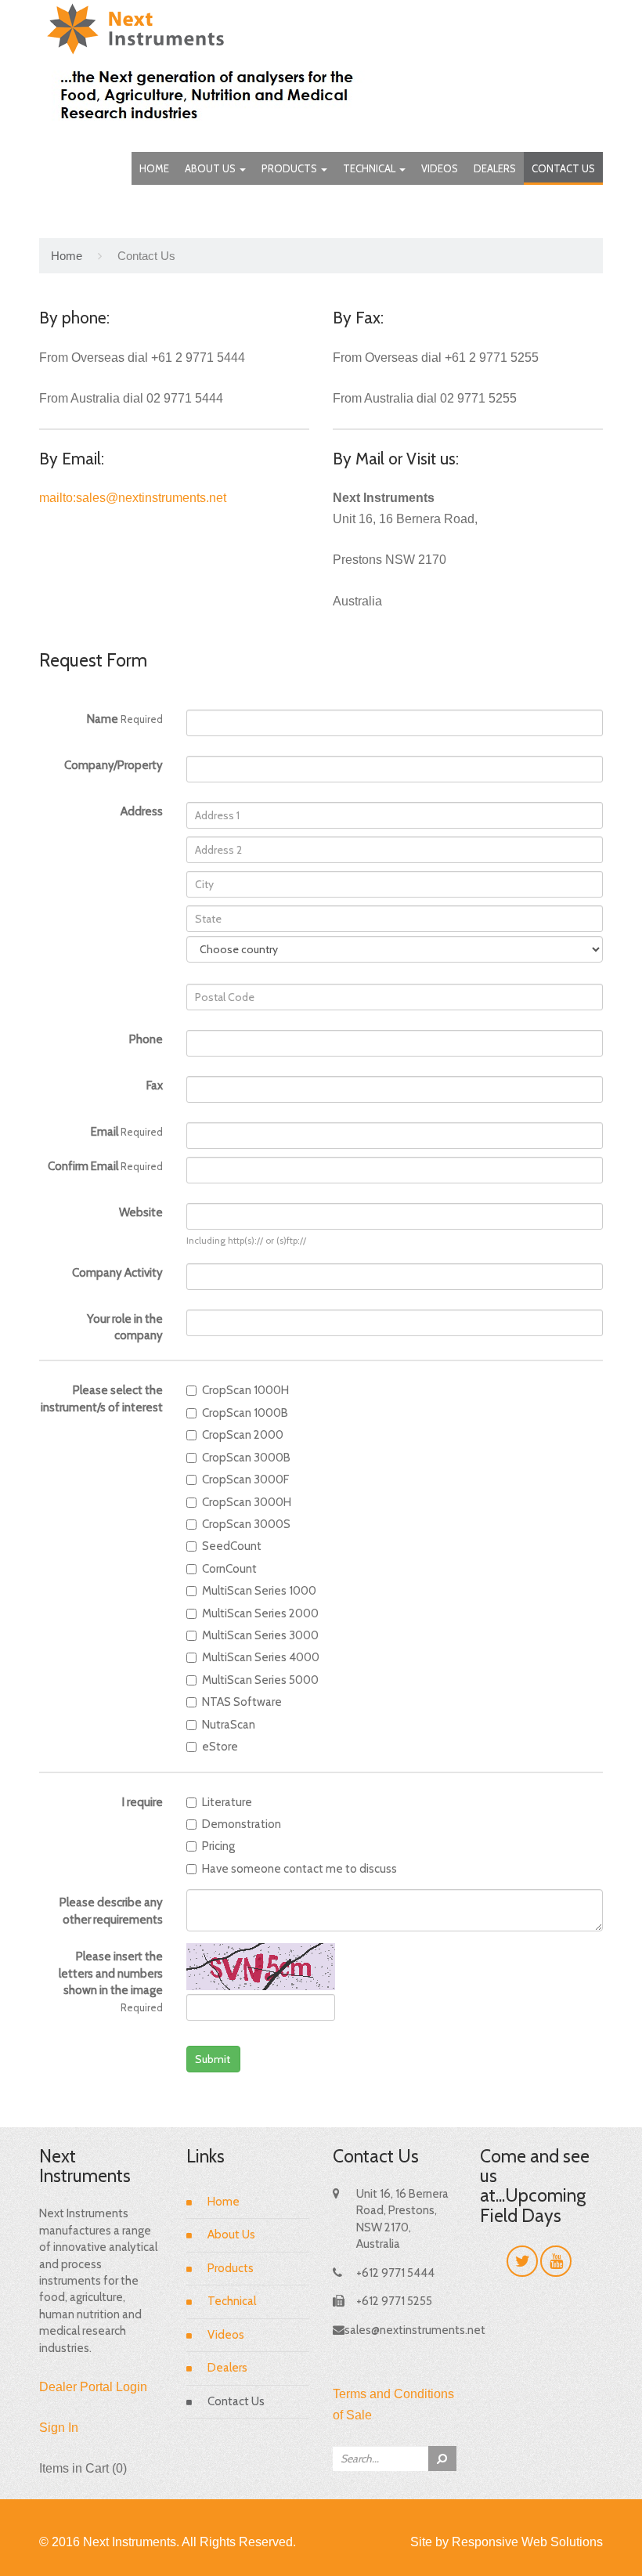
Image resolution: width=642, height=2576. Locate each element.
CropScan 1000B (245, 1413)
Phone (146, 1039)
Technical (370, 168)
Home (154, 168)
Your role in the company (125, 1327)
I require (142, 1802)
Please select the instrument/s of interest (102, 1398)
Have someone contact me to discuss (299, 1869)
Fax (155, 1086)
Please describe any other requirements (111, 1911)
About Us (211, 168)
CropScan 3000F (245, 1479)
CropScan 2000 (243, 1435)
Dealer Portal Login (93, 2387)
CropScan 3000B (246, 1458)
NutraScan (229, 1725)
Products (290, 168)
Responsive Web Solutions (527, 2542)
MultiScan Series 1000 (259, 1591)
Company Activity (117, 1273)
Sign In (59, 2428)
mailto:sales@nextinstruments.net (133, 498)
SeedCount (232, 1546)
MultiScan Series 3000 (260, 1635)
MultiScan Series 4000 (261, 1657)
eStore (220, 1747)
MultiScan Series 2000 (260, 1613)
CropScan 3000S (246, 1524)
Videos (440, 168)
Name (125, 719)
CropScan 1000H (245, 1390)
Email (127, 1132)
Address (142, 811)
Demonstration (242, 1824)
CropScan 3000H (247, 1502)
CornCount (229, 1569)
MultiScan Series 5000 (260, 1680)
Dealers (495, 168)
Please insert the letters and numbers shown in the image (111, 1981)
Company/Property (114, 765)
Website (141, 1212)
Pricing (218, 1846)
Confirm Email (105, 1166)
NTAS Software (242, 1702)
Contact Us (563, 168)
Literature (227, 1802)
